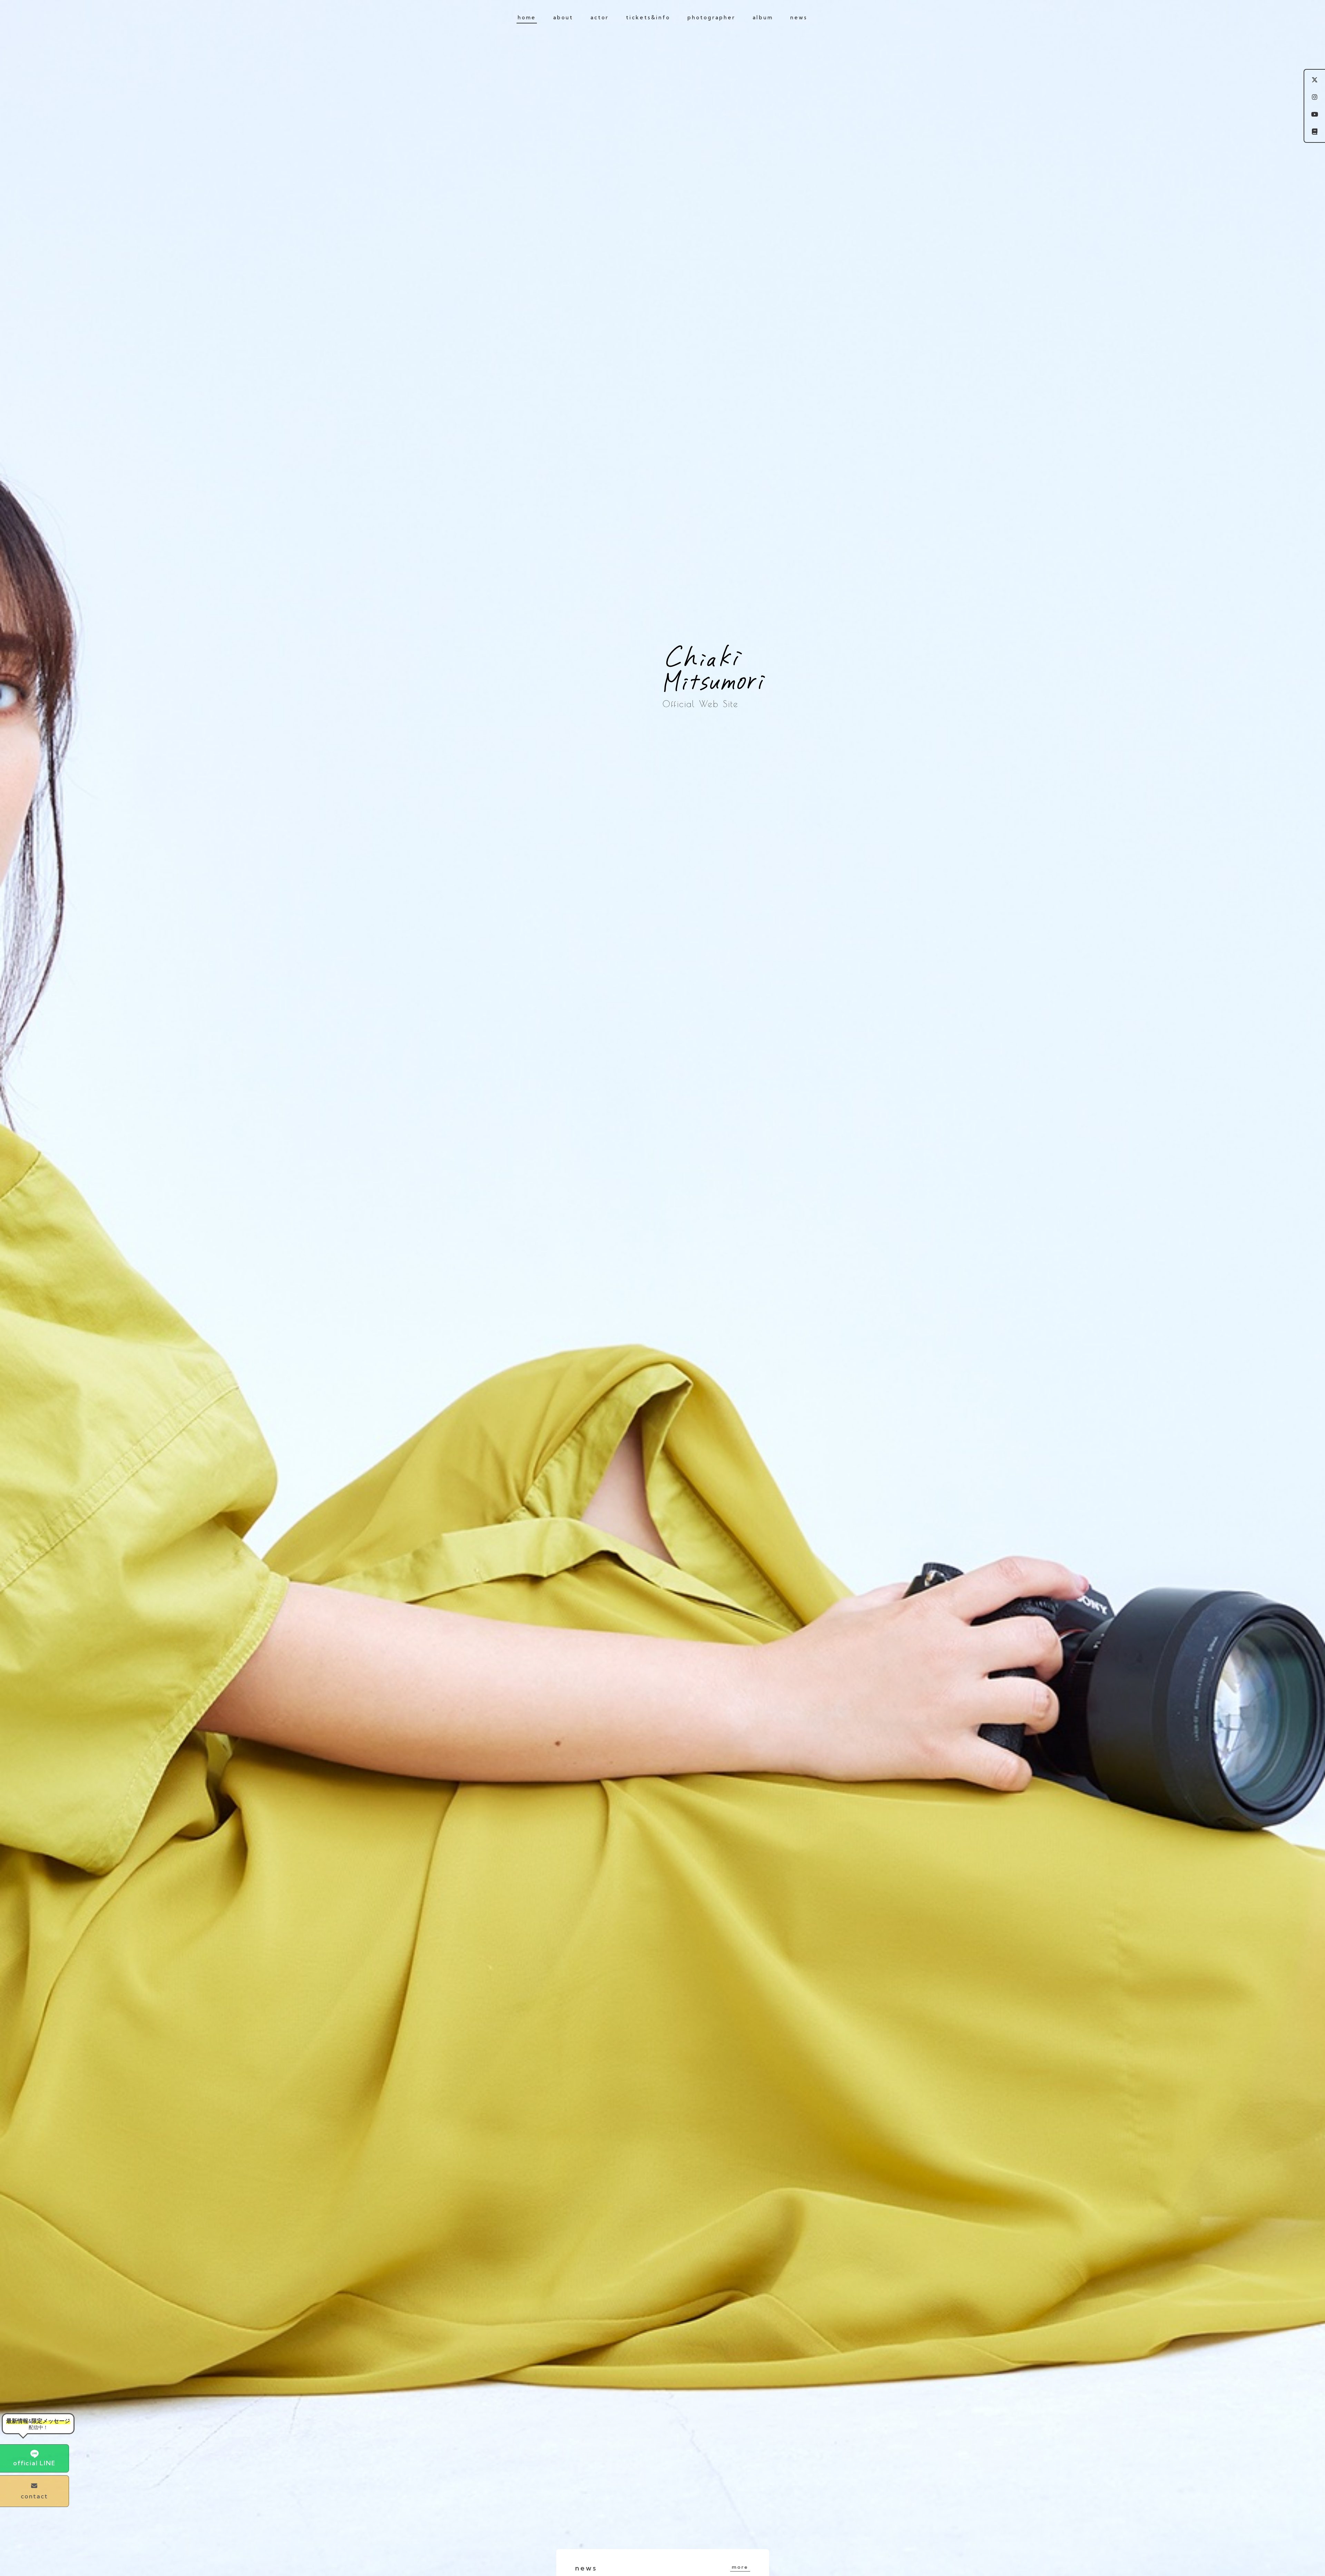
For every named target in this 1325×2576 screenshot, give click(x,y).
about (563, 17)
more (740, 2567)
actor (600, 17)
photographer (711, 17)
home (527, 17)
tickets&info (648, 17)
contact (35, 2496)
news (799, 17)
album (763, 17)
